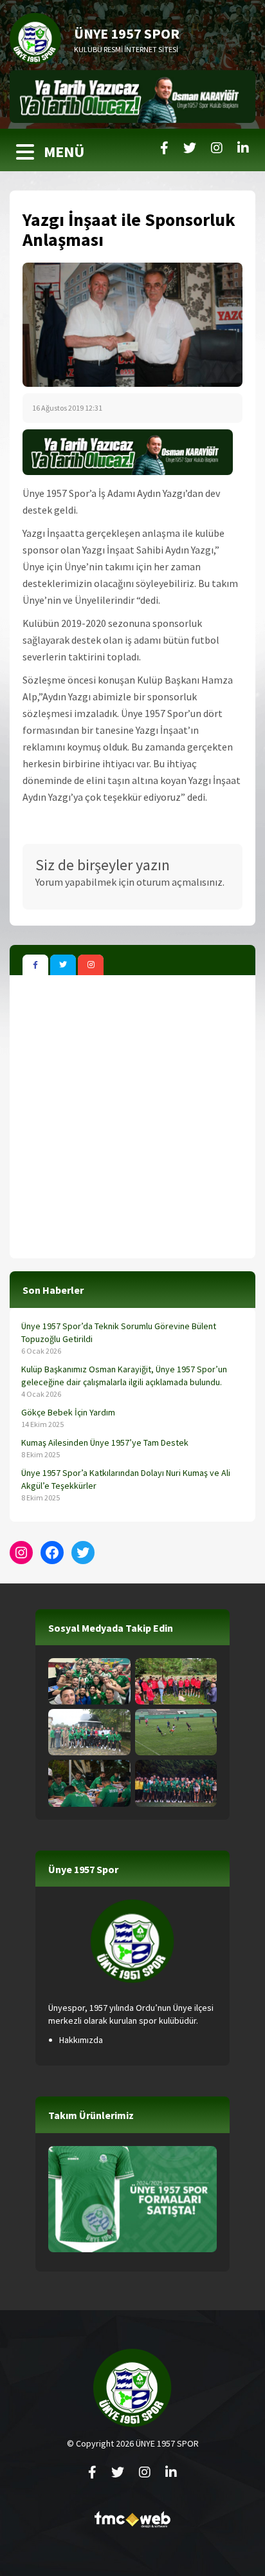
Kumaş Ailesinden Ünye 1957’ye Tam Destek (105, 1442)
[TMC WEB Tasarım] (132, 2523)
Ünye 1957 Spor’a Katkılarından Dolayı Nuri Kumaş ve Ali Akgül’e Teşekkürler (126, 1479)
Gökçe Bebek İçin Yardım (68, 1412)
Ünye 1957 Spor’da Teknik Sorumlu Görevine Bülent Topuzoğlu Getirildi (119, 1332)
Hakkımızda (81, 2040)
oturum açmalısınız (179, 882)
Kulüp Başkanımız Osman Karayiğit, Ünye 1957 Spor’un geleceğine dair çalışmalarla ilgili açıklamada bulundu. (124, 1376)
